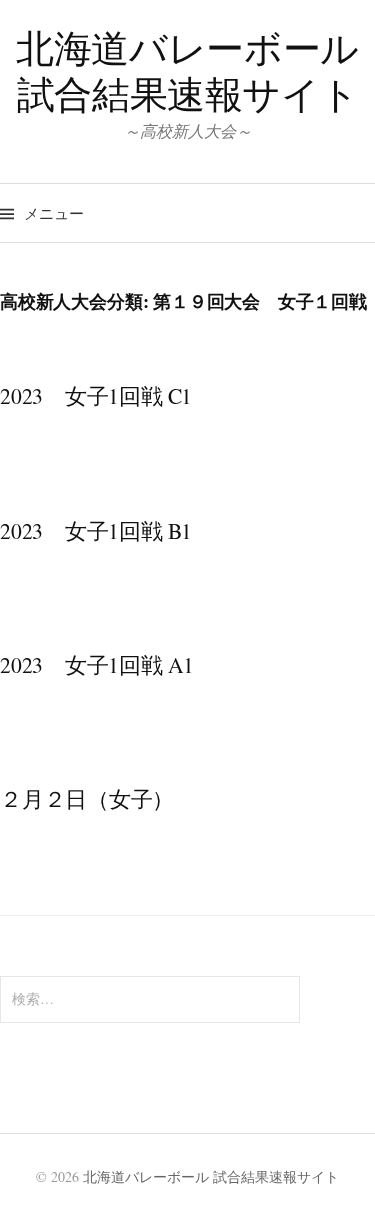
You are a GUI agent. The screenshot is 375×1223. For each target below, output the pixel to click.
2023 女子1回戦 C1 (96, 395)
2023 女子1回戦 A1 (97, 664)
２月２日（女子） (87, 798)
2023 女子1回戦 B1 (96, 530)
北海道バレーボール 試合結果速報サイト (187, 70)
